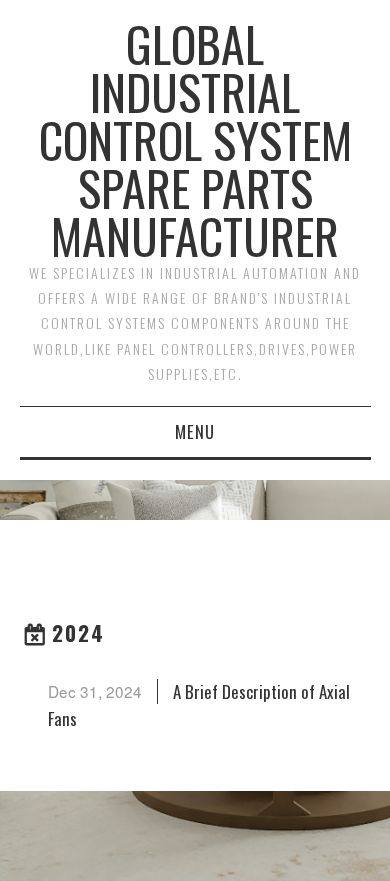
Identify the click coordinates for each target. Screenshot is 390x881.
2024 (78, 632)
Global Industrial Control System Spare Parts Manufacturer (195, 139)
